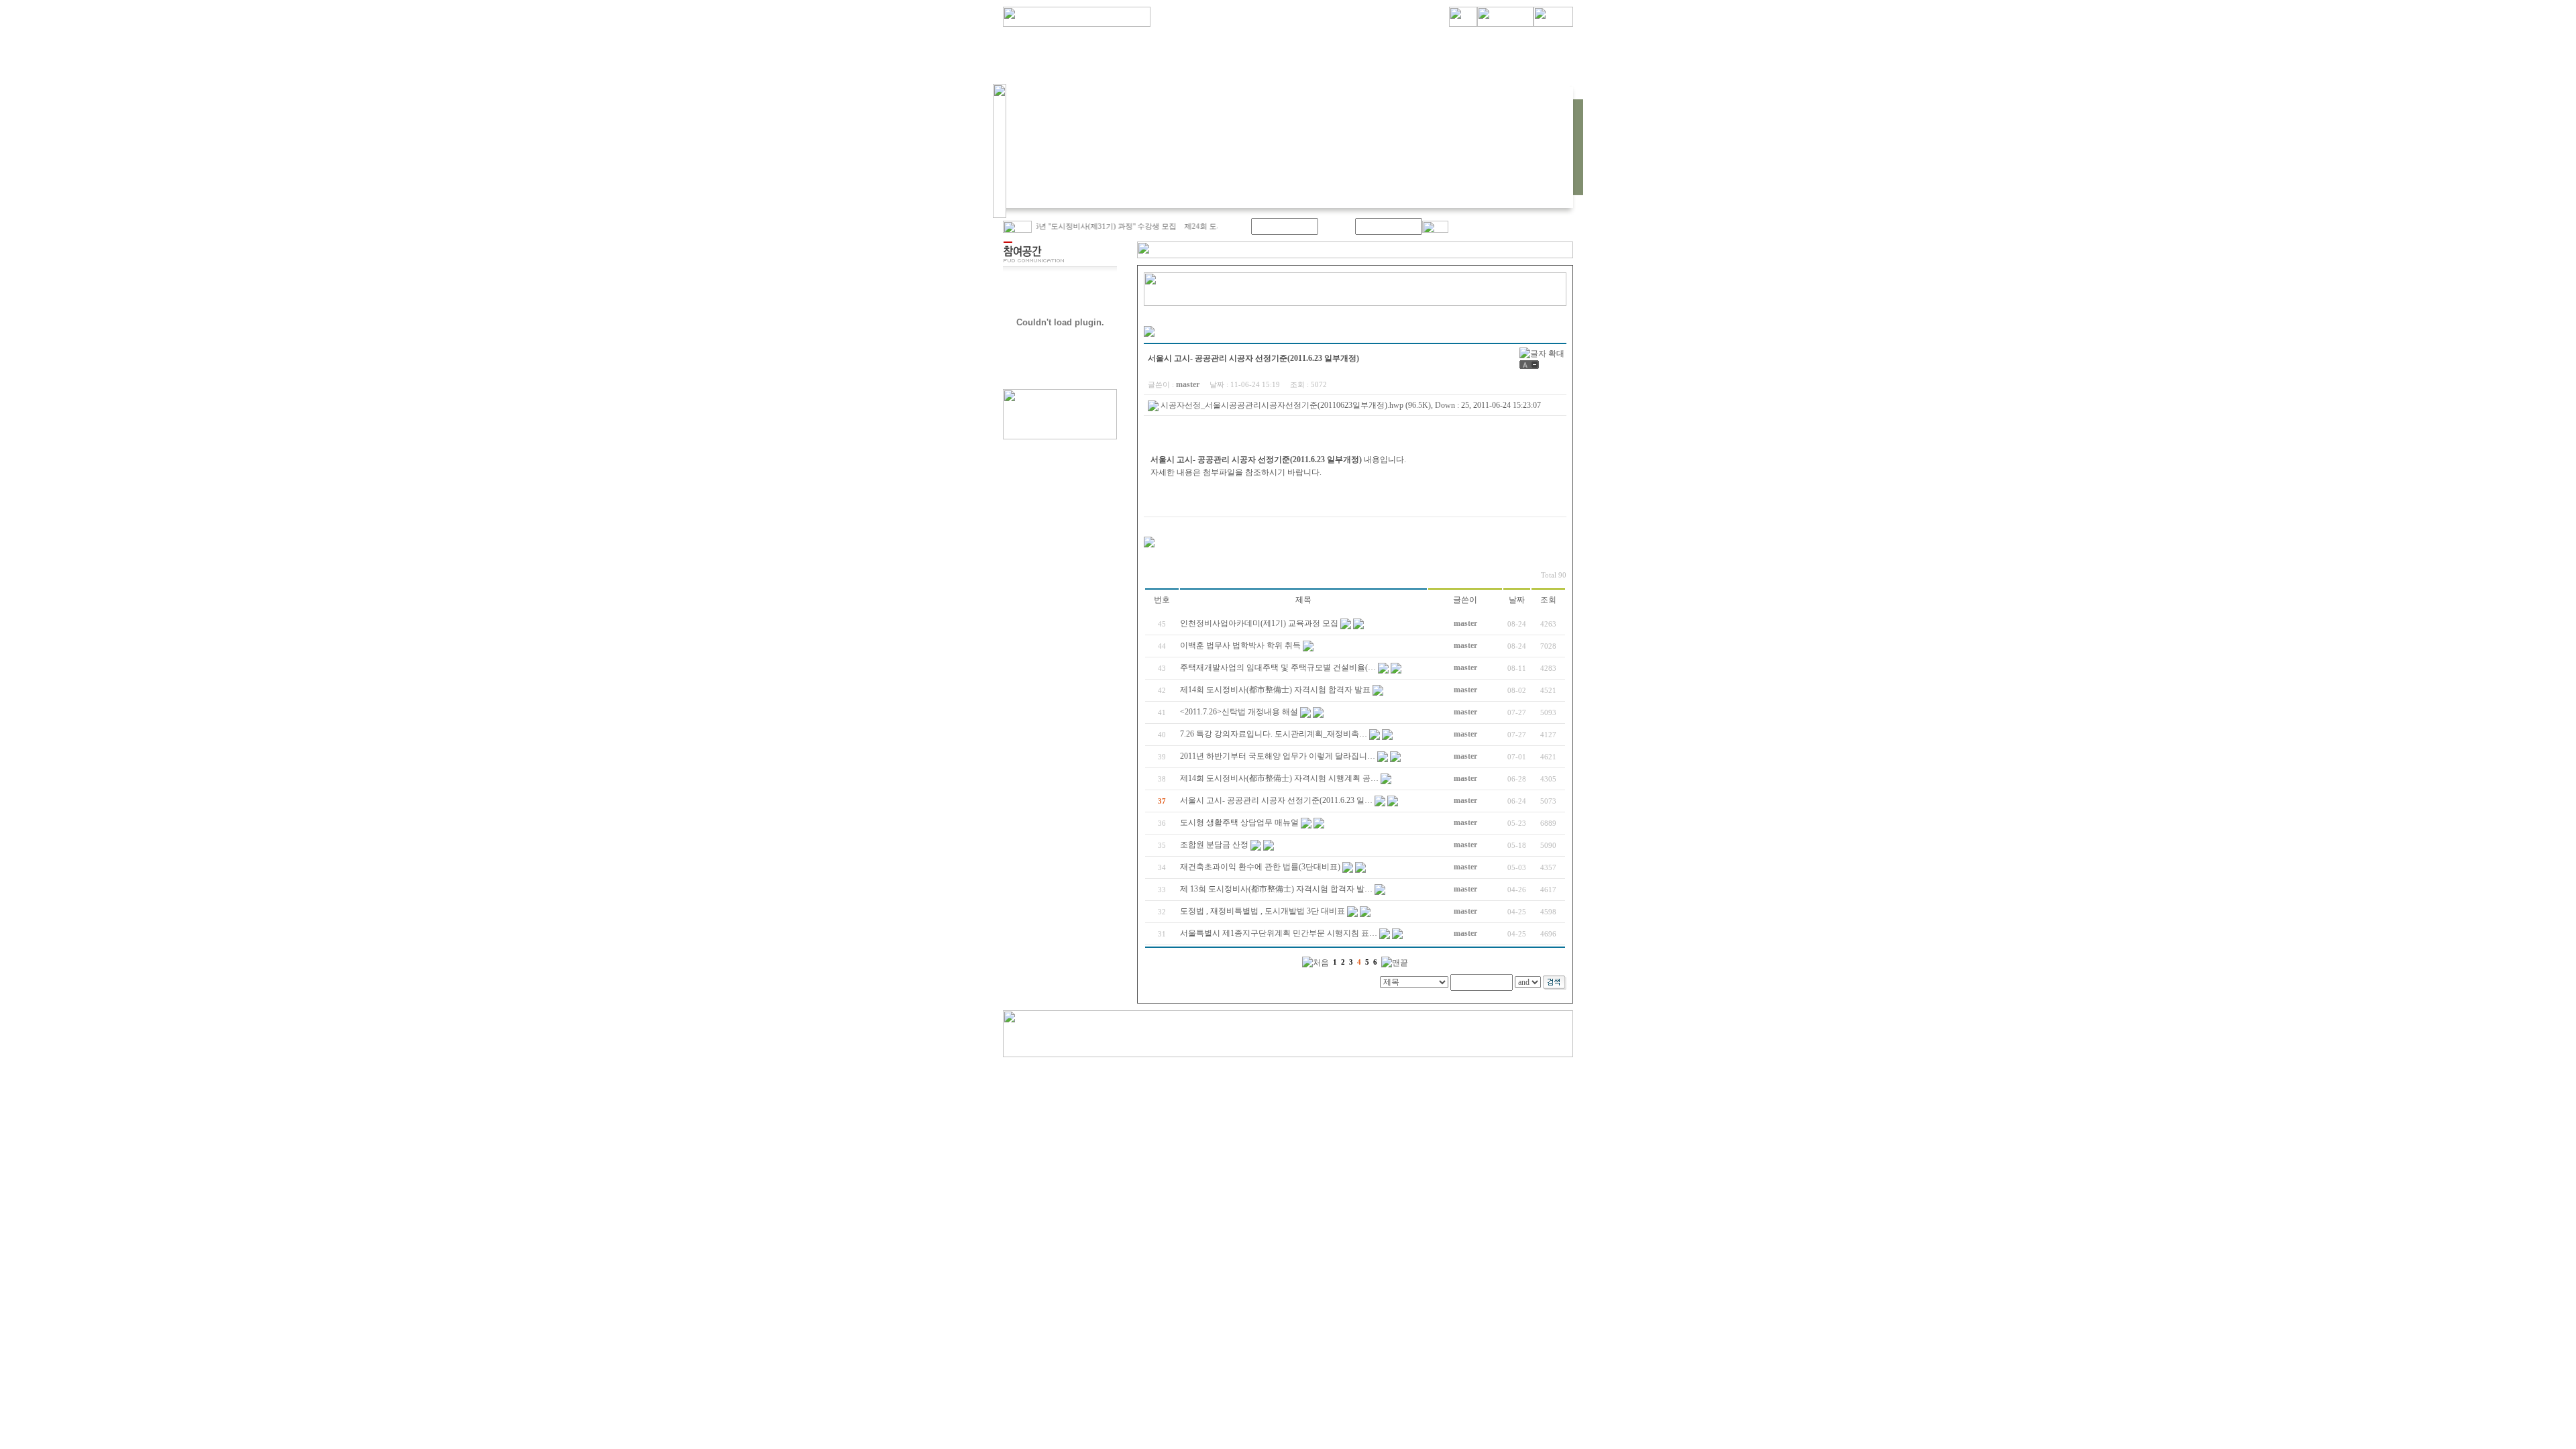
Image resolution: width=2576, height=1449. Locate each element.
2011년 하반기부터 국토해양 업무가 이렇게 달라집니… (1278, 756)
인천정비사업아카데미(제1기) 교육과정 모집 (1259, 623)
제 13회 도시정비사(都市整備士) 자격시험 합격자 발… (1276, 889)
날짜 (1517, 600)
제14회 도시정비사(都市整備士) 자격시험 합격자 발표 (1275, 690)
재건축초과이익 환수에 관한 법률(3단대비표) (1260, 867)
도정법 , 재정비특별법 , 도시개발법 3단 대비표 (1263, 911)
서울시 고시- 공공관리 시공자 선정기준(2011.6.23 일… (1276, 800)
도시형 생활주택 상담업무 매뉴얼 (1239, 822)
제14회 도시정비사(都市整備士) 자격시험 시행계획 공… (1279, 778)
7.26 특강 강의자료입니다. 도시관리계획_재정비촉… (1274, 734)
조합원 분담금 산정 (1214, 845)
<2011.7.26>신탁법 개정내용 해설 (1239, 712)
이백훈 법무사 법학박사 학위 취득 (1240, 645)
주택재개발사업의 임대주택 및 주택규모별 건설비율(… (1278, 667)
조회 (1548, 600)
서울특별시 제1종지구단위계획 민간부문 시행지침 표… (1279, 933)
